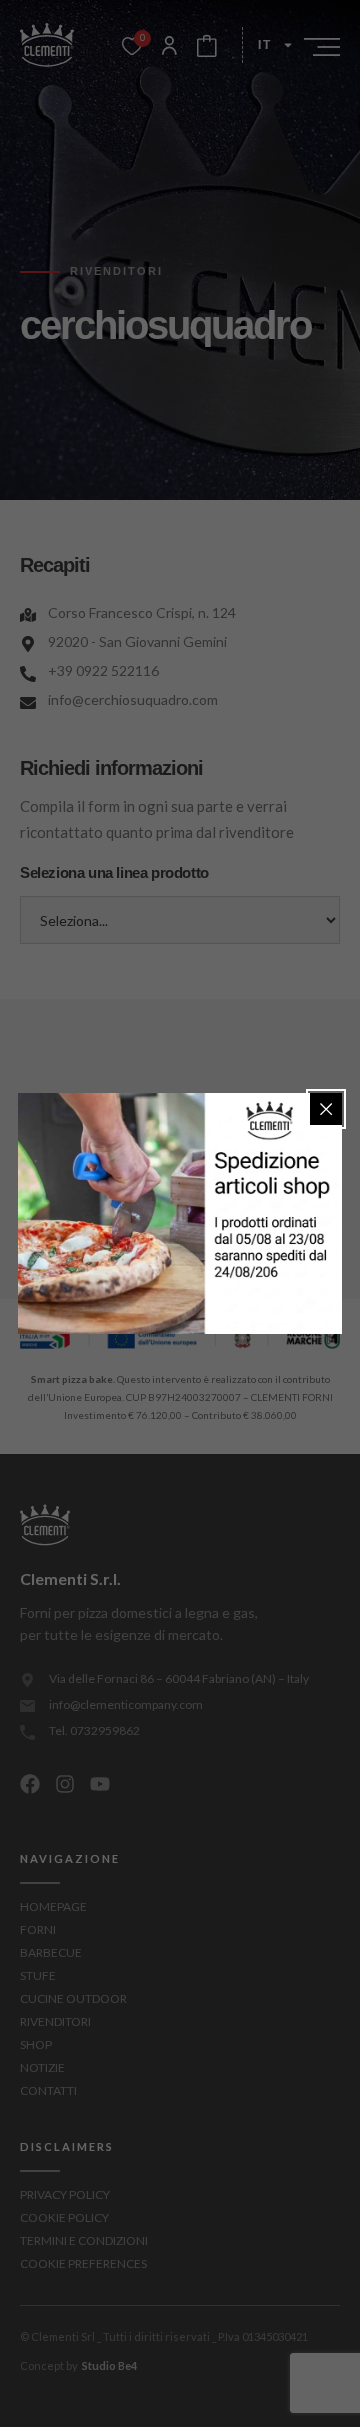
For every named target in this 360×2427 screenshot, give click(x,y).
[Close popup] (326, 1109)
